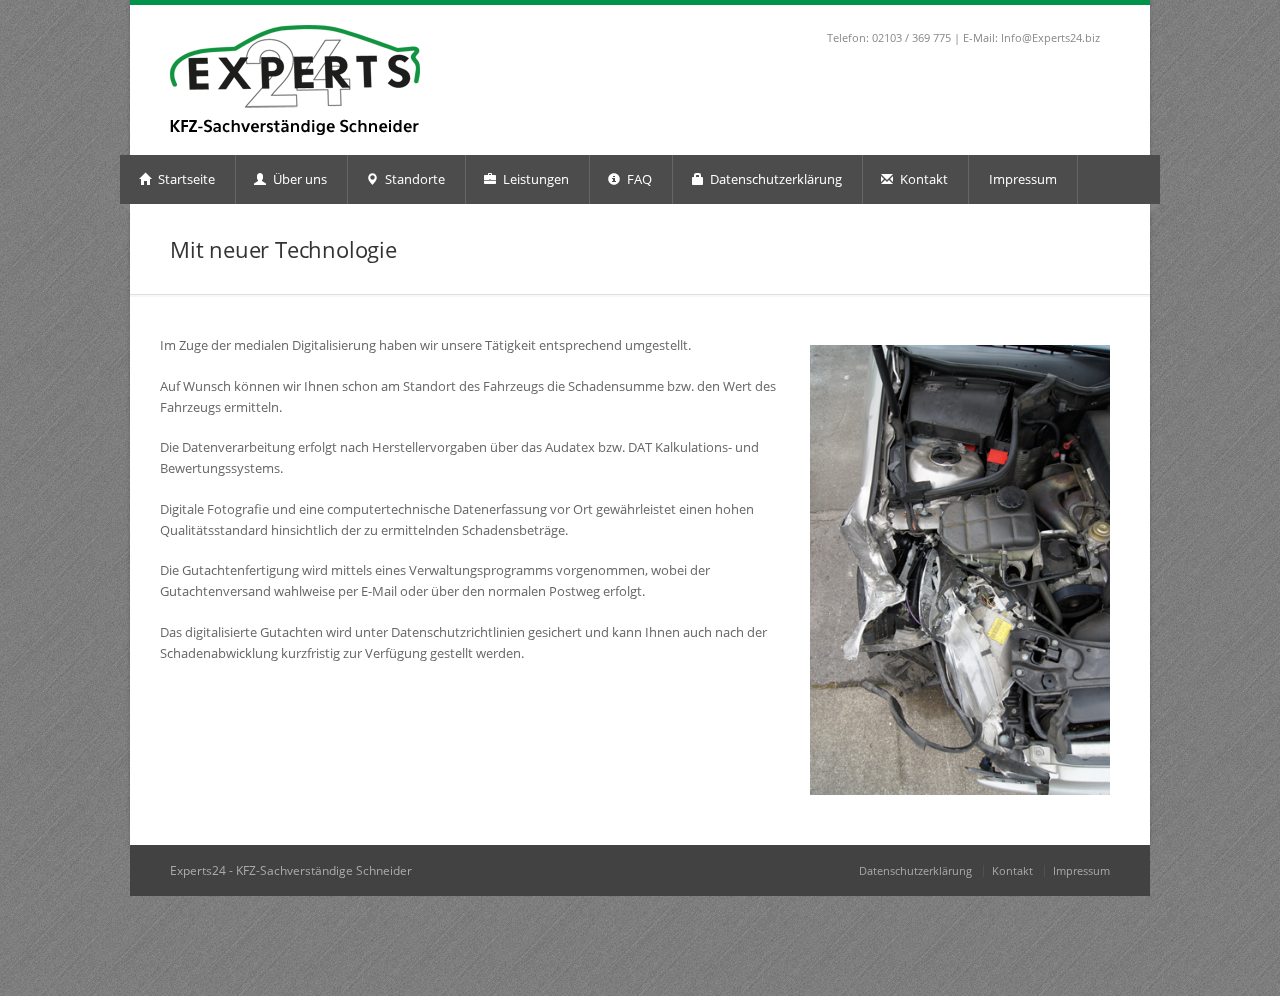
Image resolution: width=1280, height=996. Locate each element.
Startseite (185, 179)
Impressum (1023, 179)
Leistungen (534, 179)
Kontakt (922, 179)
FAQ (638, 179)
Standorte (413, 179)
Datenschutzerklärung (774, 179)
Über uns (298, 179)
